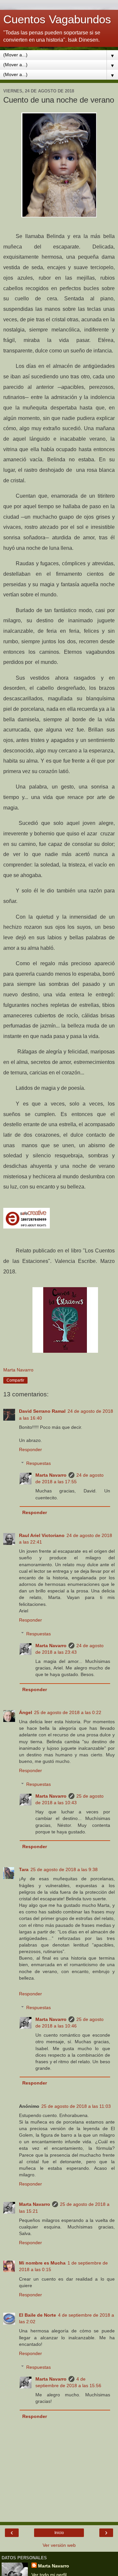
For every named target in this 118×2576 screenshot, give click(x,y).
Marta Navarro (51, 1475)
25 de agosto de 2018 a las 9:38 (64, 1869)
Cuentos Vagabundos (57, 19)
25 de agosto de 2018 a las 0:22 (68, 1712)
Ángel (26, 1712)
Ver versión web (59, 2545)
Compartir (15, 1380)
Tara (24, 1869)
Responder (30, 1449)
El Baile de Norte (38, 2315)
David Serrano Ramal (42, 1411)
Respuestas (39, 1463)
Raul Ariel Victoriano (42, 1535)
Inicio (59, 2533)
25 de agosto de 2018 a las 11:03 (76, 2106)
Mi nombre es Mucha (42, 2263)
